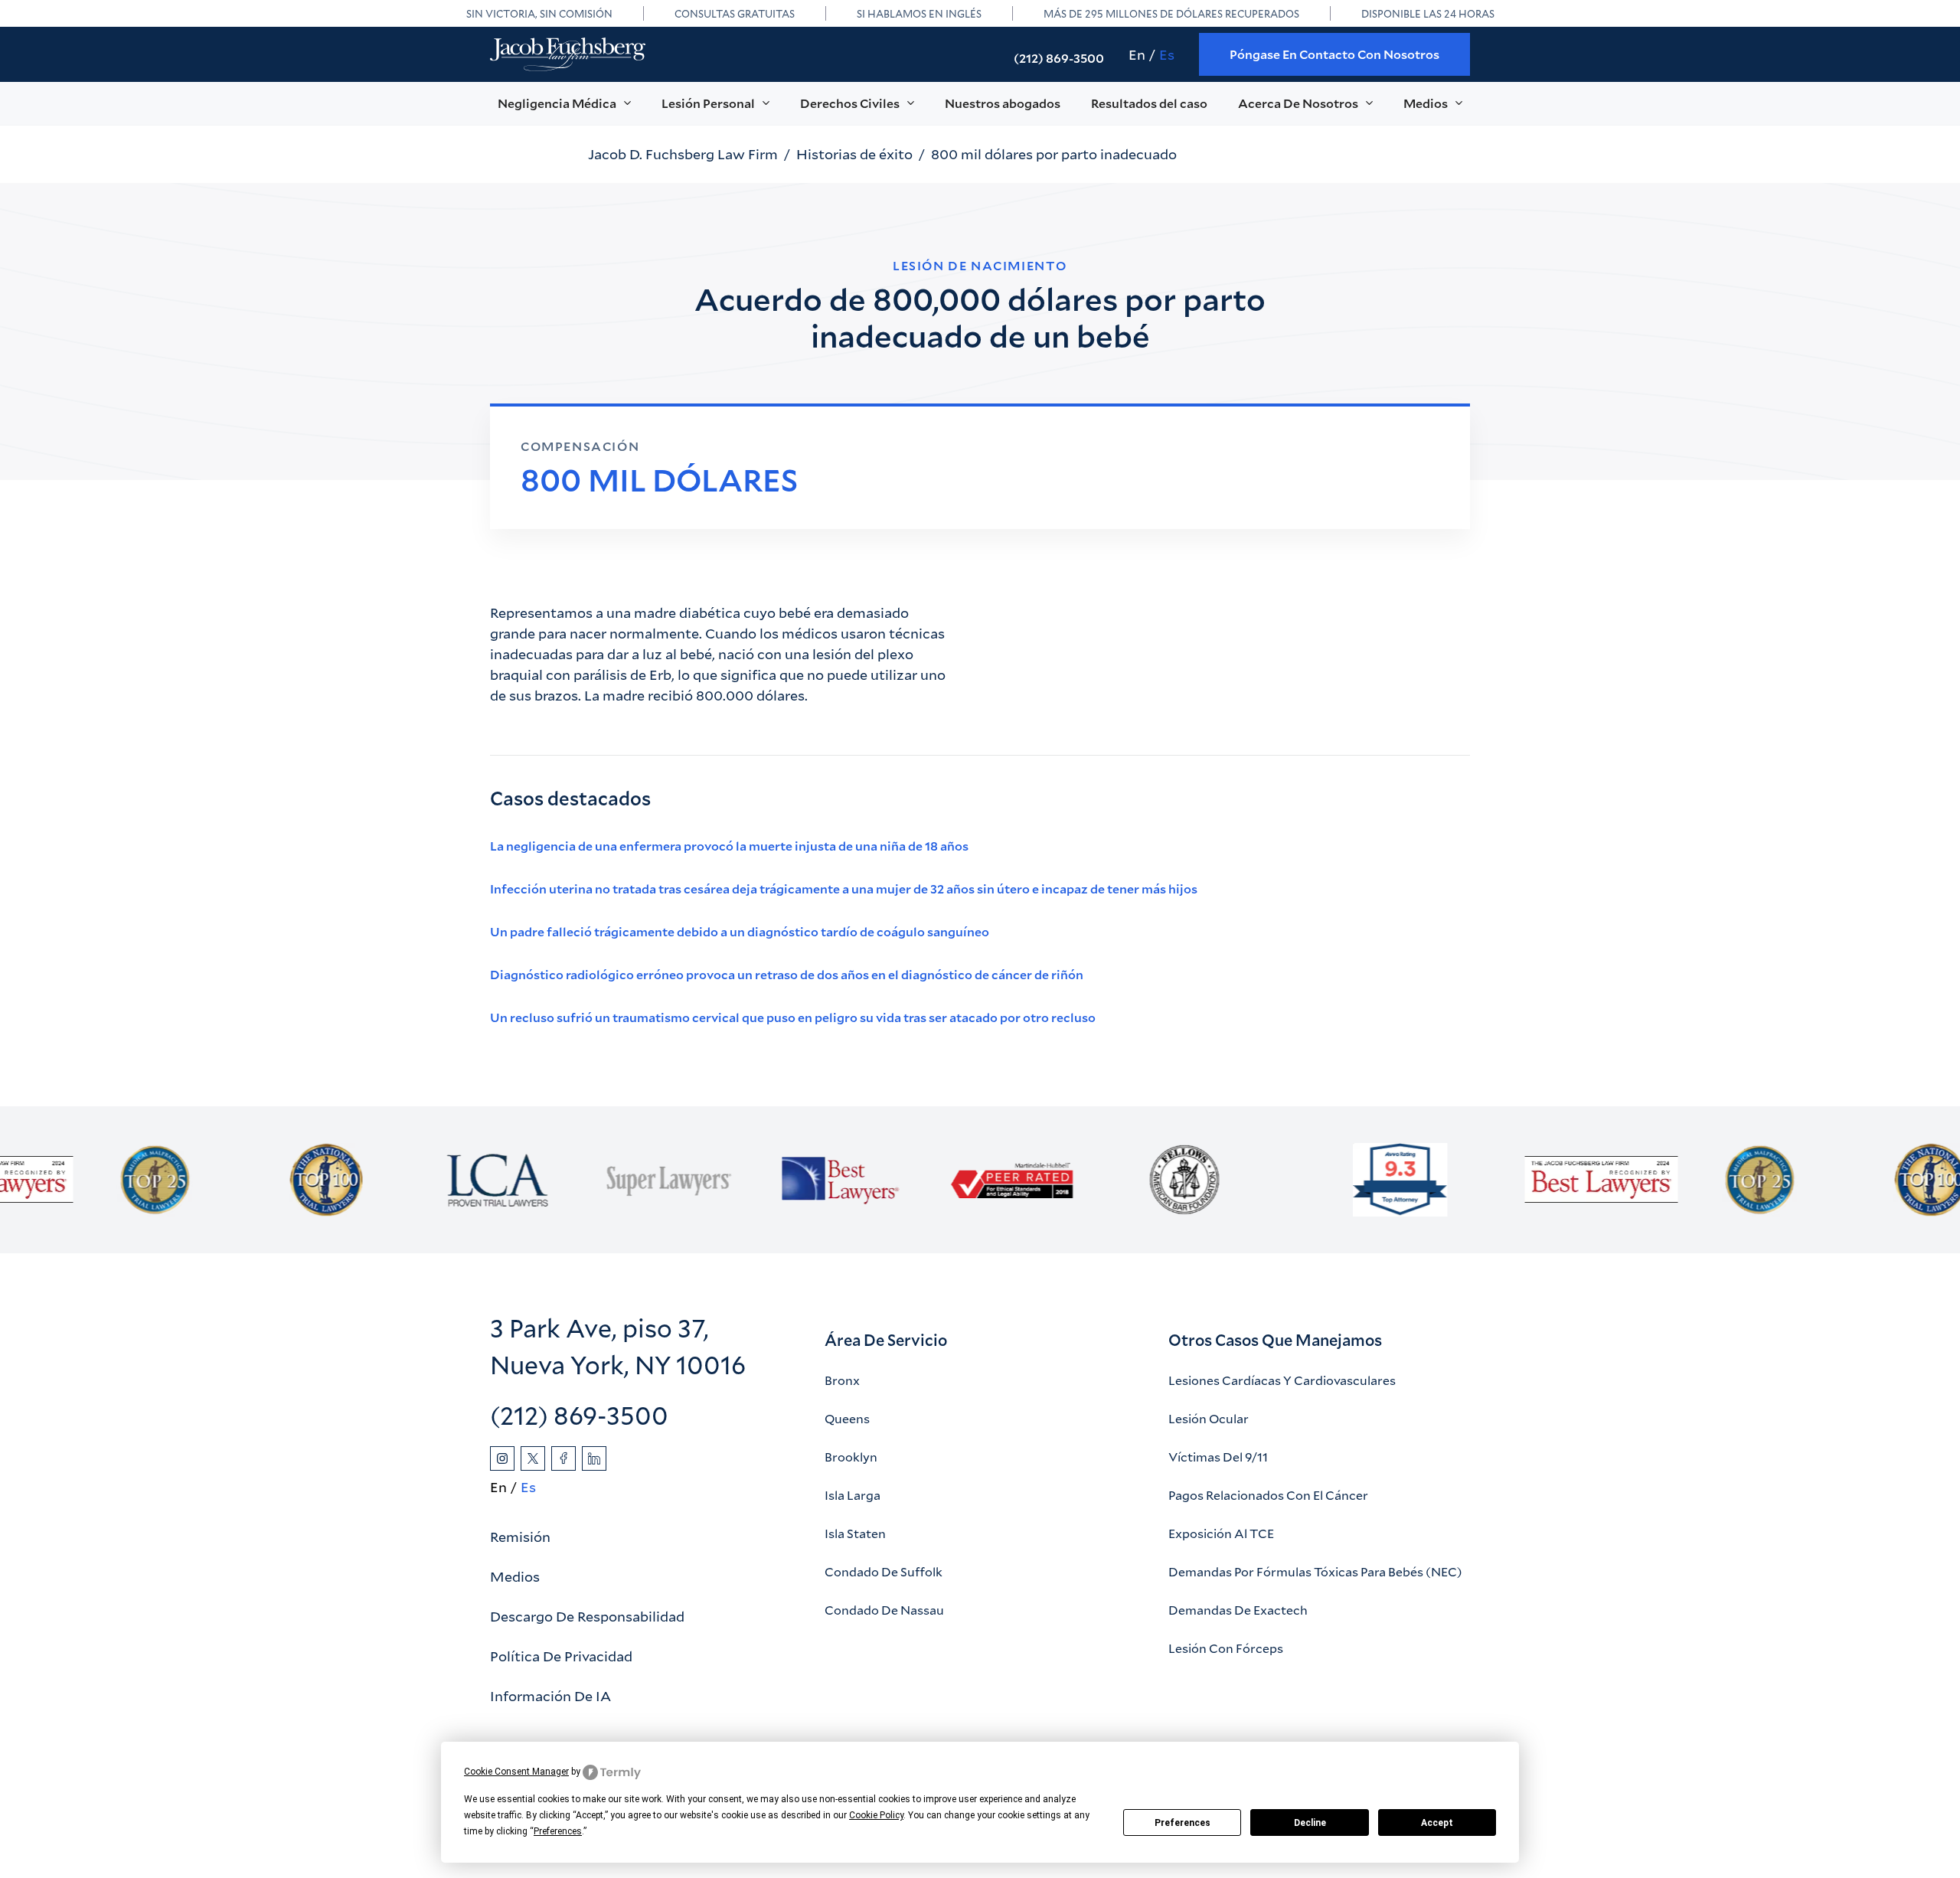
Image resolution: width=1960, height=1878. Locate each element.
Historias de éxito (854, 154)
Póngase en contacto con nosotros (1334, 54)
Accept (1437, 1823)
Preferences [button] (558, 1831)
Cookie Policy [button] (876, 1815)
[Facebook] (563, 1458)
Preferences (1183, 1823)
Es (1167, 54)
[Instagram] (502, 1458)
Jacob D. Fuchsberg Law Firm (683, 154)
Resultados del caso (1149, 103)
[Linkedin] (594, 1458)
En (1137, 54)
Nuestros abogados (1003, 103)
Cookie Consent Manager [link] (516, 1772)
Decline (1310, 1823)
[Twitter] (533, 1458)
